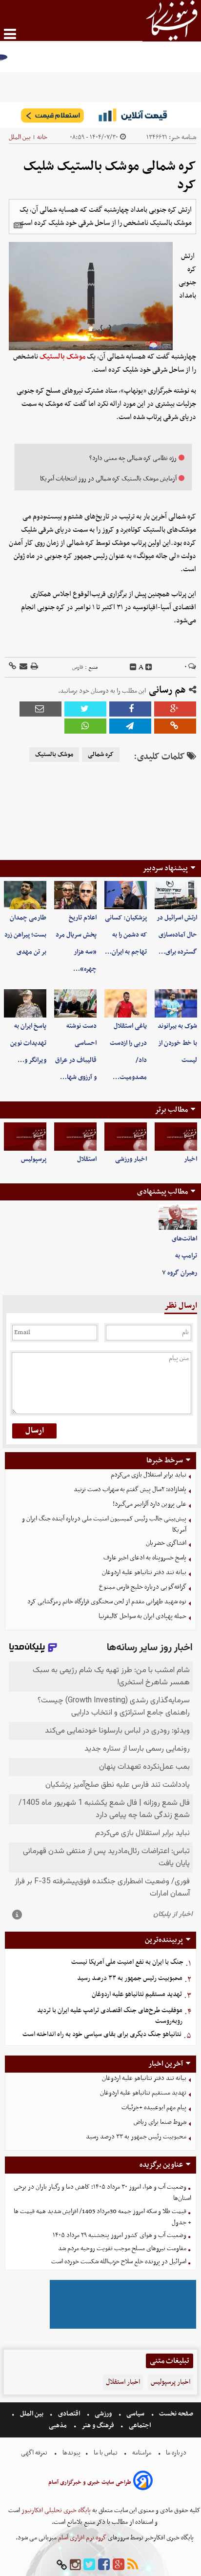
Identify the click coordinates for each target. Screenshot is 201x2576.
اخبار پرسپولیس (171, 2382)
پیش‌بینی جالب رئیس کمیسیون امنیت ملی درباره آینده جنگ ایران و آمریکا (104, 1524)
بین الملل (20, 137)
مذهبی (59, 2426)
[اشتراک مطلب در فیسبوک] (130, 709)
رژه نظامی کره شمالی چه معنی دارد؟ (133, 458)
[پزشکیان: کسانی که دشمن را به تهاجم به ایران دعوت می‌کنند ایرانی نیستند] (126, 895)
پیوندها (71, 2453)
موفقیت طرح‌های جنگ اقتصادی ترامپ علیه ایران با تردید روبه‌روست (110, 2016)
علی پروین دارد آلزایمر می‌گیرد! (150, 1504)
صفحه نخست (175, 2414)
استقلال (87, 1159)
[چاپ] (34, 667)
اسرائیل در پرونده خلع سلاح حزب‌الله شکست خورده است (119, 2262)
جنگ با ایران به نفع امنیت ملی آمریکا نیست (127, 1962)
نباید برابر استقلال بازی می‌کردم (149, 1475)
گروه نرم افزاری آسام (81, 2538)
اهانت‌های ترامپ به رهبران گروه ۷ (180, 1256)
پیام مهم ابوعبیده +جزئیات (154, 2107)
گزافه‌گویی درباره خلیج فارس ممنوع (143, 1587)
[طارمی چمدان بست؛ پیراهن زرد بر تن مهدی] (25, 895)
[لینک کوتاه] (12, 667)
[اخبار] (176, 1137)
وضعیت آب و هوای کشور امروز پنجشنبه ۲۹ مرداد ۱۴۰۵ (120, 2235)
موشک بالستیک (62, 357)
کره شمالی (101, 755)
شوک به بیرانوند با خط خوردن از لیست (177, 1043)
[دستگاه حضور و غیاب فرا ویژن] (123, 2327)
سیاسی (135, 2414)
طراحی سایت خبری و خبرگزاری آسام (90, 2482)
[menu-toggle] (10, 34)
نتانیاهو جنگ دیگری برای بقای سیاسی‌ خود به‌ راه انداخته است (102, 2034)
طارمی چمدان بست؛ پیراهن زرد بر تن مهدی (25, 935)
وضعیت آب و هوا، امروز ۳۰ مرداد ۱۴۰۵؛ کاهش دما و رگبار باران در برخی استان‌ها (102, 2193)
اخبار (191, 1159)
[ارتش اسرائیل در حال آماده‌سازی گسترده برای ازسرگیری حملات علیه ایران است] (176, 895)
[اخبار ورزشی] (126, 1137)
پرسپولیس (34, 1159)
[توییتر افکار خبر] (89, 2565)
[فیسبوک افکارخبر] (104, 2565)
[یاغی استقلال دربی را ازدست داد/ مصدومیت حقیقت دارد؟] (126, 1003)
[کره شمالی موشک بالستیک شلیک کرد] (130, 726)
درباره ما (176, 2453)
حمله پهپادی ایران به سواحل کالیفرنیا (142, 1616)
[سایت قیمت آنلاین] (100, 115)
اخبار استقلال (123, 2382)
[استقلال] (75, 1137)
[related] (18, 225)
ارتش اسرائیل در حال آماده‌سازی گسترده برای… (177, 935)
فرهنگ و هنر (98, 2426)
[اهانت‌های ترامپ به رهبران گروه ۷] (178, 1217)
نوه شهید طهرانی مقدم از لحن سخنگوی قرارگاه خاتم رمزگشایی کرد (107, 1602)
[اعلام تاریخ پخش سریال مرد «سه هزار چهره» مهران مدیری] (75, 895)
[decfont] (133, 667)
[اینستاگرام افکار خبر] (75, 2565)
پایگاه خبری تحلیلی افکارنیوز (55, 2510)
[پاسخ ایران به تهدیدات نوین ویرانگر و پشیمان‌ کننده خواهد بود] (25, 1003)
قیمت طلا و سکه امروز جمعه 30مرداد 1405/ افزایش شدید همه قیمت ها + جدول (102, 2217)
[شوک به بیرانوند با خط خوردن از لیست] (176, 1003)
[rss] (133, 2565)
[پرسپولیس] (25, 1137)
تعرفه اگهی (35, 2453)
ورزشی (103, 2414)
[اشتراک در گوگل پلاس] (175, 709)
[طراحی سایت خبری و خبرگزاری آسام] (143, 2482)
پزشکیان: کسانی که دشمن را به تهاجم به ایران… (126, 935)
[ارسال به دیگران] (23, 667)
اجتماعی (140, 2426)
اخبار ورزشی (131, 1159)
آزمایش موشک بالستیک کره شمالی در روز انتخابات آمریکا (108, 479)
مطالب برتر (171, 1110)
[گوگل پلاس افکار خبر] (119, 2565)
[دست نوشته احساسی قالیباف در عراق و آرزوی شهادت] (75, 1003)
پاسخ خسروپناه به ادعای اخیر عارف (145, 1558)
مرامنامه (142, 2453)
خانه (42, 137)
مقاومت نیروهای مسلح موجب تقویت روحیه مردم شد (122, 2248)
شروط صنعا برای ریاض (160, 2122)
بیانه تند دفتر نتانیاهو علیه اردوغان (144, 1572)
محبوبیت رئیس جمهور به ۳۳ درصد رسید (130, 1978)
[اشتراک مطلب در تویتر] (85, 709)
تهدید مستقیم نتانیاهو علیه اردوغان (137, 1994)
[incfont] (149, 667)
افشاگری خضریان (166, 1543)
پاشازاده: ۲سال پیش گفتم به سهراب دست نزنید (130, 1489)
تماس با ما (106, 2453)
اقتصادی (69, 2414)
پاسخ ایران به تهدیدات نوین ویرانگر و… (28, 1043)
